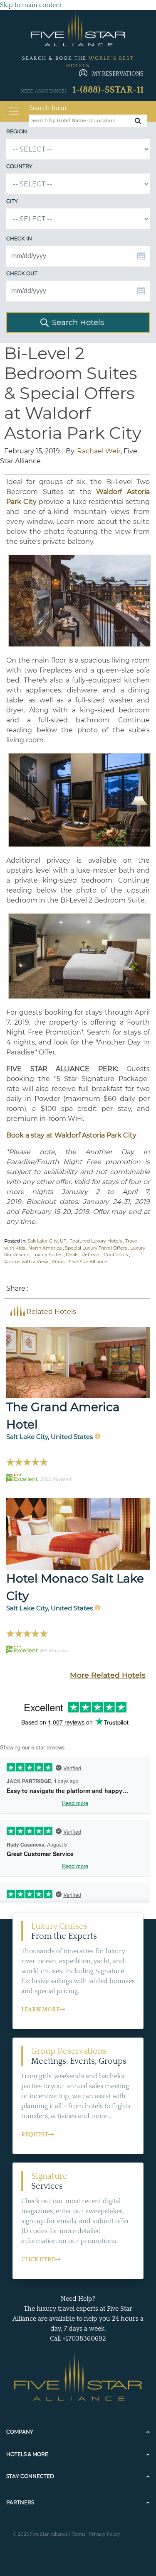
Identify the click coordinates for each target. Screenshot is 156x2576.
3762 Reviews (56, 1479)
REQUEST (35, 2135)
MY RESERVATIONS (118, 74)
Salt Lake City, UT (47, 1241)
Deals (72, 1255)
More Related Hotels (108, 1675)
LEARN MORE (40, 2010)
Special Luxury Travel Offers (96, 1248)
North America (45, 1248)
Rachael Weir (99, 451)
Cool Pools (116, 1255)
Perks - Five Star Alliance (79, 1262)
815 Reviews (54, 1651)
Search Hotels (78, 323)
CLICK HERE (38, 2260)
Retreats (91, 1255)
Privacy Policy (104, 2534)
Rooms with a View (26, 1262)
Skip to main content (31, 5)
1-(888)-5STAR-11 (108, 90)
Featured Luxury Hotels (96, 1241)
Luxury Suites (47, 1255)
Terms (78, 2534)
